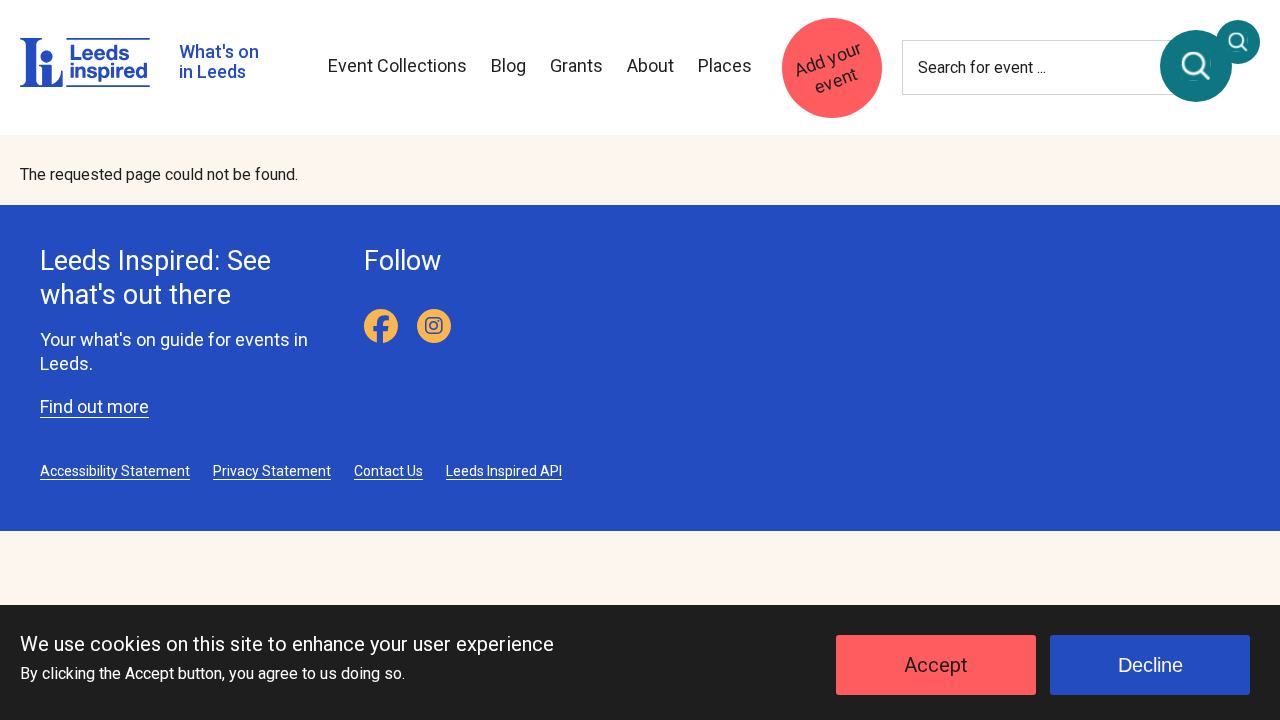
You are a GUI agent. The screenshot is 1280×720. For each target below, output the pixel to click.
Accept (936, 665)
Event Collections (397, 65)
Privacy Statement (272, 471)
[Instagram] (434, 326)
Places (725, 65)
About (650, 65)
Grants (576, 65)
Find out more (94, 406)
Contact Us (388, 471)
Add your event (827, 66)
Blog (508, 65)
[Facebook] (381, 326)
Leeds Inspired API (504, 471)
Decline (1150, 665)
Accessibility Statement (115, 471)
